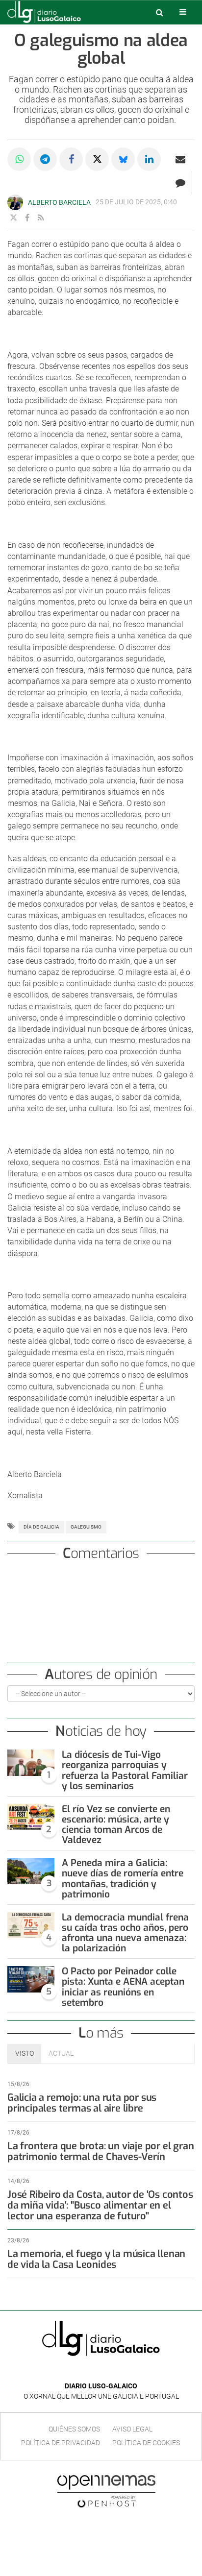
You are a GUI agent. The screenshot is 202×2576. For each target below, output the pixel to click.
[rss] (41, 218)
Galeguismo (86, 1527)
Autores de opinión (101, 1674)
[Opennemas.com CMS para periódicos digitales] (106, 2491)
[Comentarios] (180, 183)
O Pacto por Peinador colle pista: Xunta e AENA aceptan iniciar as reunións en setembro (123, 1987)
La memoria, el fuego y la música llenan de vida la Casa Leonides (96, 2259)
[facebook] (27, 218)
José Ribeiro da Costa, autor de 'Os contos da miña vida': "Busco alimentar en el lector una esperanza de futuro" (100, 2205)
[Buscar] (159, 12)
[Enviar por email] (180, 159)
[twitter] (13, 218)
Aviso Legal (132, 2429)
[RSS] (124, 2371)
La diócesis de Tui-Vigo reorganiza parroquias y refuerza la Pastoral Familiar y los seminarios (125, 1770)
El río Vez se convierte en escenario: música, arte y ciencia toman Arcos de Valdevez (116, 1824)
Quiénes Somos (74, 2429)
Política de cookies (146, 2443)
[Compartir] (19, 159)
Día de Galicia (41, 1527)
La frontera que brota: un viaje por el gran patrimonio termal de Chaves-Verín (101, 2151)
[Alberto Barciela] (15, 202)
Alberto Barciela (59, 202)
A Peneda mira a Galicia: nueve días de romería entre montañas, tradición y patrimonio (123, 1878)
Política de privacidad (61, 2443)
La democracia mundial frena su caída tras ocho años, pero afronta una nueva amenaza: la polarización (125, 1933)
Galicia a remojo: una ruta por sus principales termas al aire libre (82, 2103)
